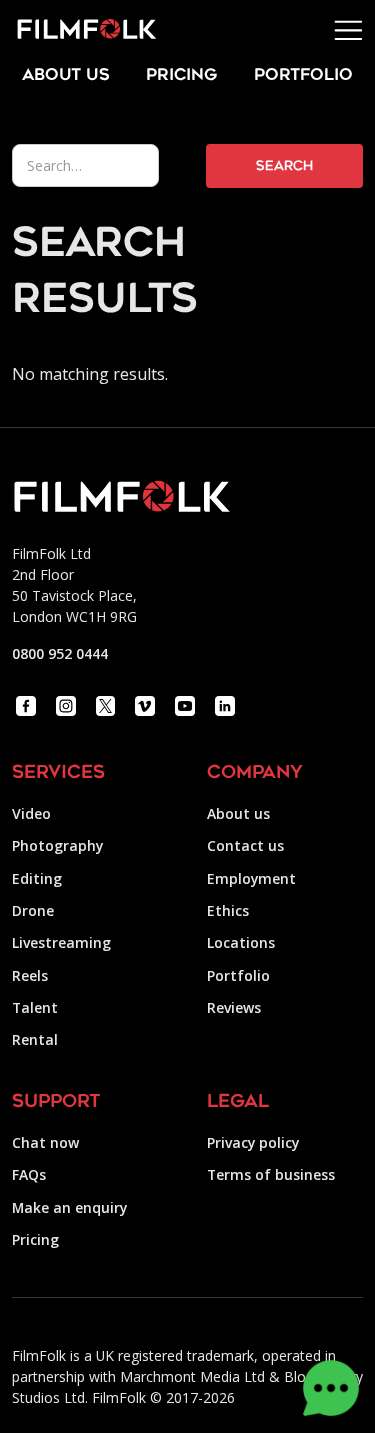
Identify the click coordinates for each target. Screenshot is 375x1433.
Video (31, 813)
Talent (35, 1007)
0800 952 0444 (60, 653)
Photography (57, 845)
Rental (35, 1039)
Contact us (245, 845)
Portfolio (238, 975)
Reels (30, 975)
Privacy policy (253, 1142)
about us (66, 76)
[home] (78, 30)
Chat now (45, 1142)
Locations (241, 942)
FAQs (29, 1174)
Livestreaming (61, 942)
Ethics (228, 910)
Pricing (181, 76)
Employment (251, 878)
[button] (348, 30)
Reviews (234, 1007)
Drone (33, 910)
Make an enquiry (69, 1207)
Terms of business (271, 1174)
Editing (37, 878)
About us (238, 813)
